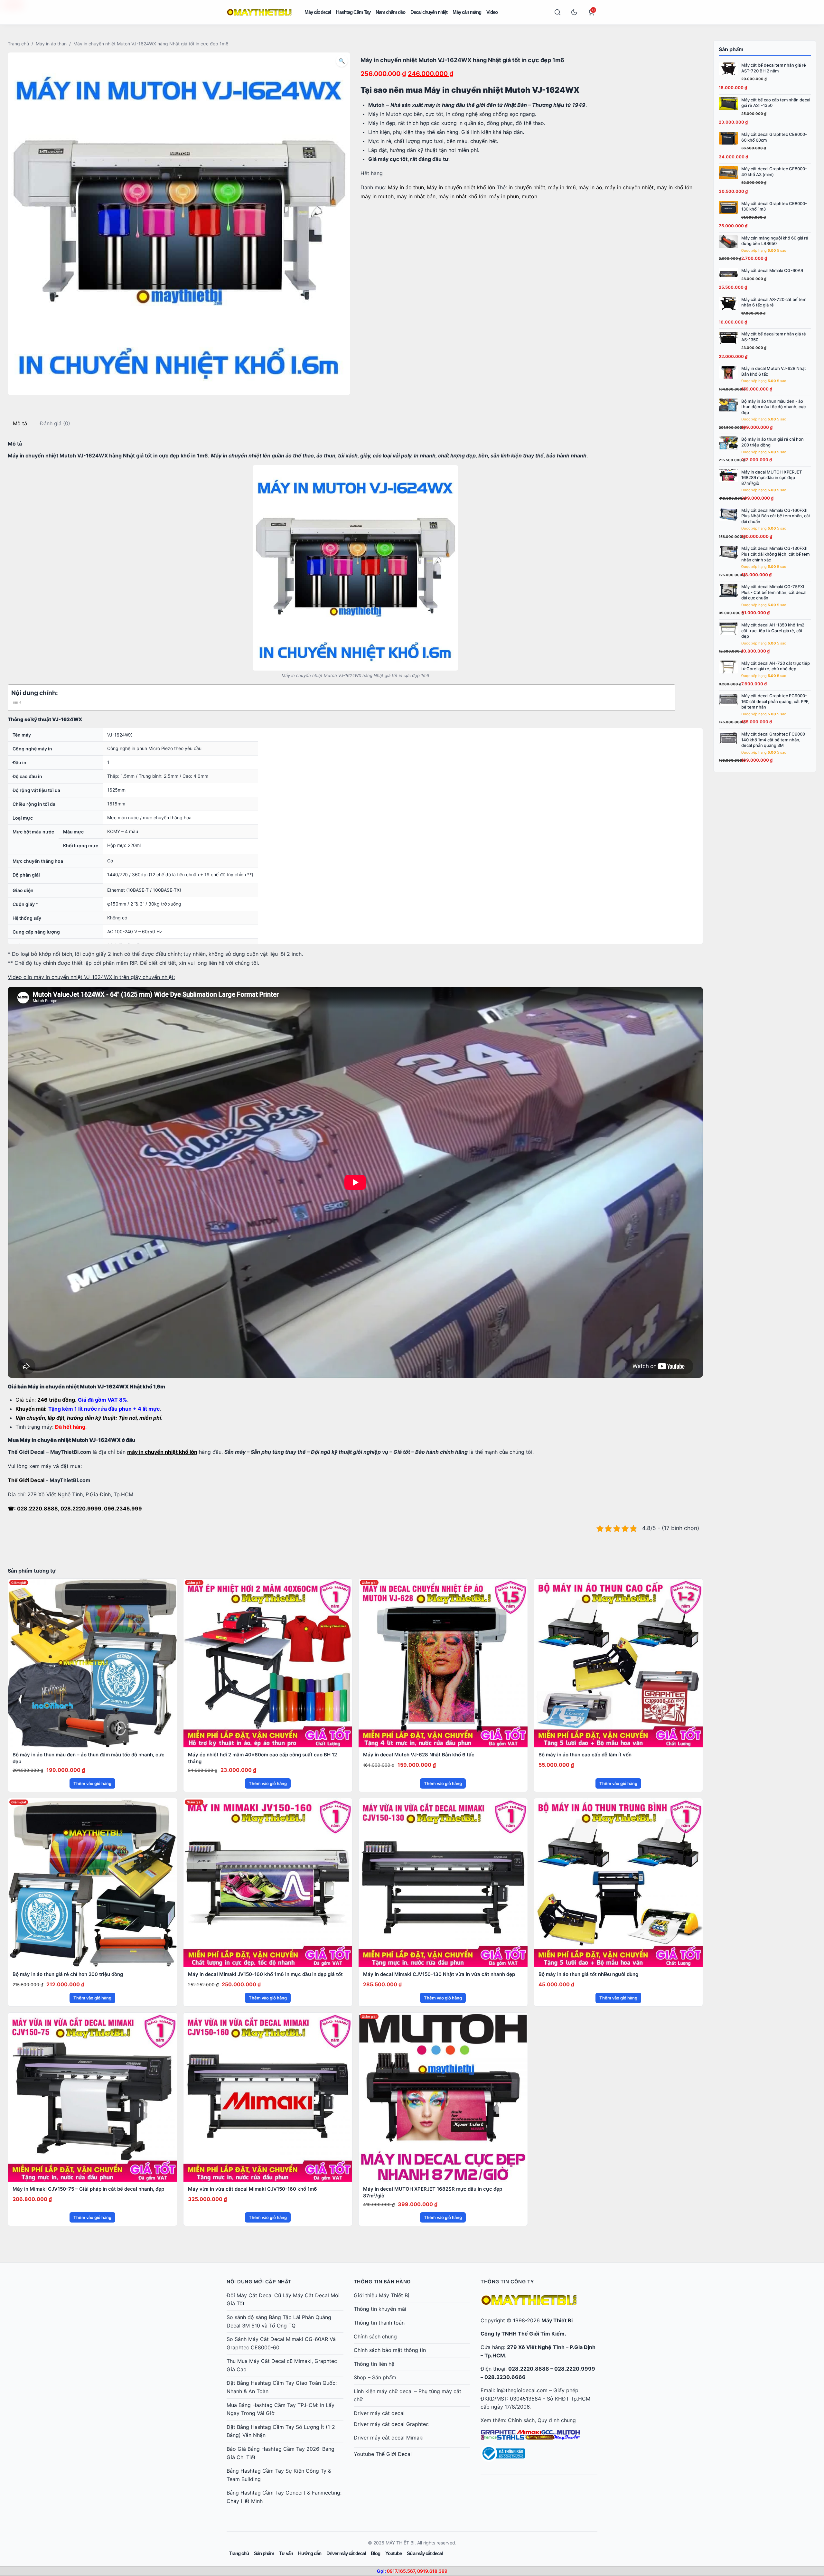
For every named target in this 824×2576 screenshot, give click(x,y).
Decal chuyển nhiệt (429, 12)
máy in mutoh (377, 196)
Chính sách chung (375, 2336)
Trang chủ (18, 44)
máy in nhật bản (416, 196)
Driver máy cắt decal (379, 2413)
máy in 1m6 (562, 187)
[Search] (557, 12)
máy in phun (504, 196)
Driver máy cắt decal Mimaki (389, 2438)
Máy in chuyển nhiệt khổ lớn (461, 187)
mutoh (529, 196)
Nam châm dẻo (390, 12)
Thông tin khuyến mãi (380, 2309)
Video (492, 12)
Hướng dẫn (310, 2553)
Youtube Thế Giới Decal (383, 2454)
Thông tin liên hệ (374, 2364)
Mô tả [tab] (20, 423)
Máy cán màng (467, 12)
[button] (342, 61)
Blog (375, 2553)
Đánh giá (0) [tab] (55, 423)
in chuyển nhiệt (527, 187)
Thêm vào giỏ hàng (92, 1783)
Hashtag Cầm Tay (353, 12)
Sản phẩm (264, 2553)
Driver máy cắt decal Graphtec (391, 2424)
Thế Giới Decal (26, 1480)
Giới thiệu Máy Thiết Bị (381, 2295)
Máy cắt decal (318, 12)
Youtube (393, 2553)
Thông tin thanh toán (379, 2323)
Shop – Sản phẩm (375, 2377)
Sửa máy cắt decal (425, 2553)
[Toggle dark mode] (574, 12)
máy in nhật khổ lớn (462, 196)
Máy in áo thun (51, 44)
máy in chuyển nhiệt (629, 187)
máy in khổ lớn (674, 187)
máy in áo (590, 187)
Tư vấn (286, 2553)
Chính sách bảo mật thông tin (390, 2350)
